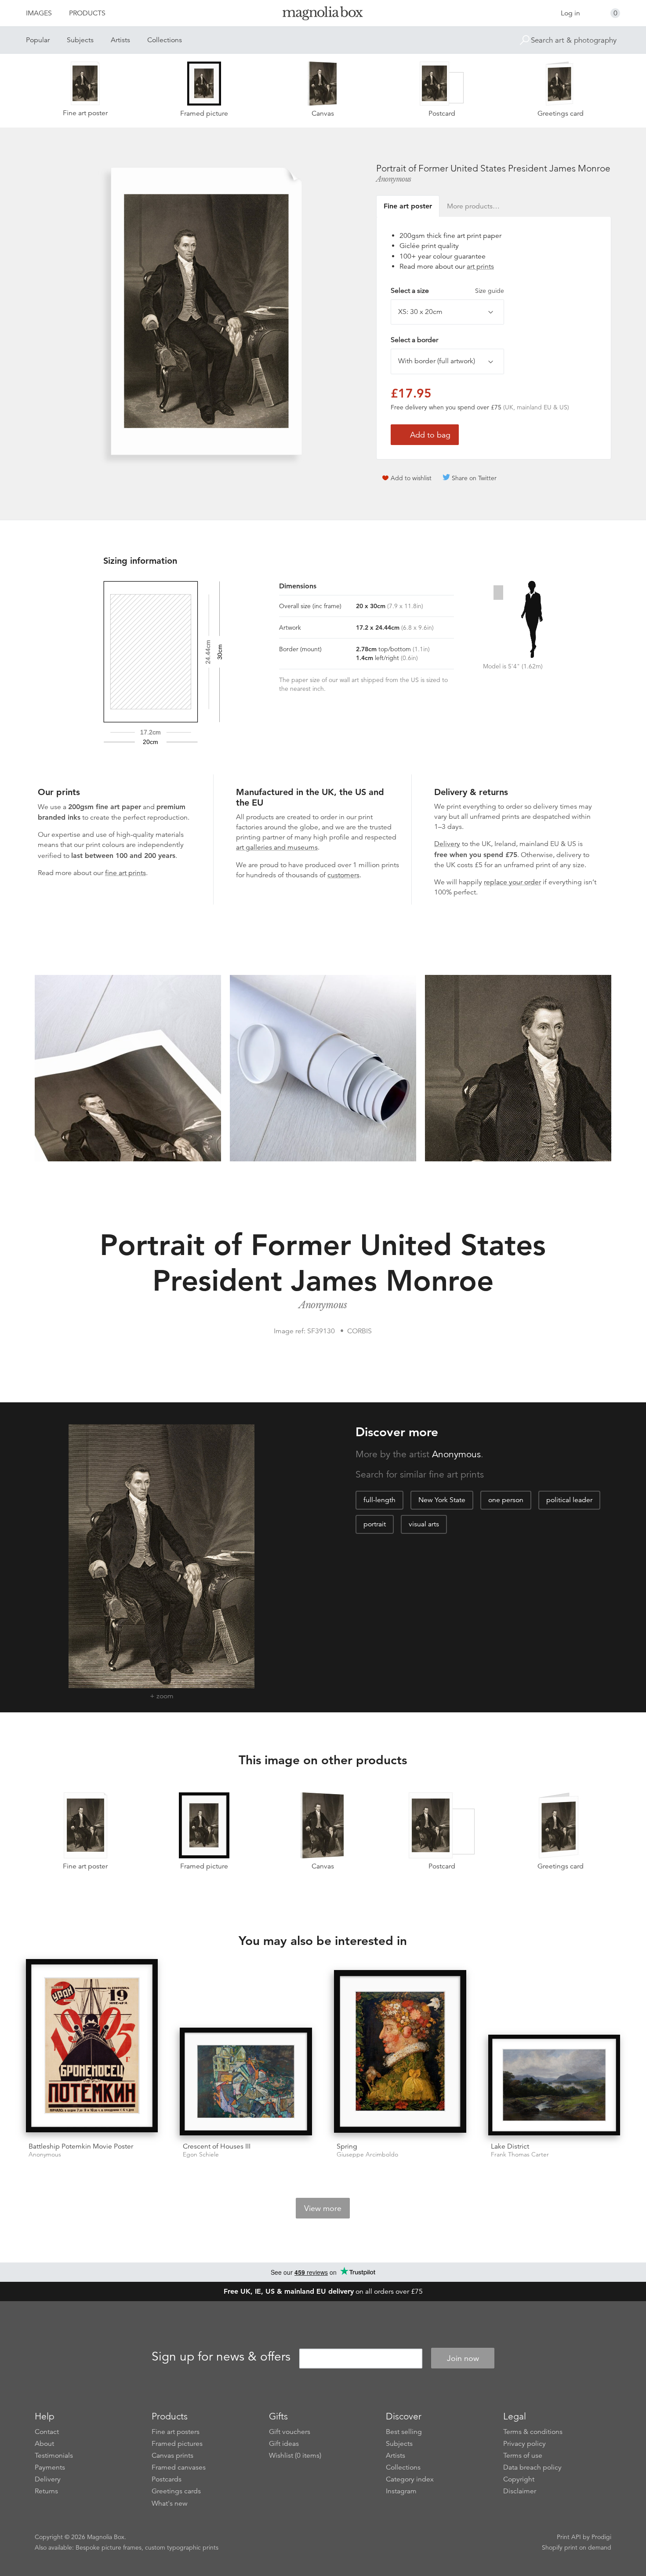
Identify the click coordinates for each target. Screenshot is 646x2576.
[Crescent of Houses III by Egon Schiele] (246, 2082)
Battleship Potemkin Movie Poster (81, 2146)
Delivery (447, 844)
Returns (46, 2491)
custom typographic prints (182, 2547)
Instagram (401, 2491)
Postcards (167, 2479)
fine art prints (125, 873)
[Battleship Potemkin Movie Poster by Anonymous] (92, 2047)
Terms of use (523, 2456)
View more (323, 2208)
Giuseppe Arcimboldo (367, 2155)
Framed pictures (177, 2444)
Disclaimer (520, 2491)
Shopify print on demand (577, 2547)
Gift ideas (284, 2444)
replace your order (512, 882)
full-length (379, 1500)
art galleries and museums (277, 847)
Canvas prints (172, 2456)
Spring (347, 2146)
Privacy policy (524, 2444)
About (44, 2444)
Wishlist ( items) (295, 2456)
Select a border (414, 340)
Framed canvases (179, 2467)
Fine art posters (176, 2432)
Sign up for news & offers (221, 2357)
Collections (165, 40)
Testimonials (54, 2456)
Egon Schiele (201, 2155)
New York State (442, 1500)
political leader (569, 1500)
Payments (50, 2467)
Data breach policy (532, 2467)
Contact (47, 2432)
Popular (38, 40)
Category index (410, 2479)
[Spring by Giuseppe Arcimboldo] (400, 2053)
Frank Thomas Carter (520, 2155)
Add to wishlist (411, 478)
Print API (569, 2537)
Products (87, 13)
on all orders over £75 (323, 2291)
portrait (375, 1524)
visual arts (424, 1524)
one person (506, 1500)
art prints (480, 266)
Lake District (510, 2146)
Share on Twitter (474, 478)
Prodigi (601, 2537)
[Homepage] (323, 15)
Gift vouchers (290, 2432)
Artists (120, 40)
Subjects (80, 40)
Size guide (490, 291)
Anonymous (394, 179)
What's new (170, 2503)
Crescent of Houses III (217, 2146)
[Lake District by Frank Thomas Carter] (554, 2085)
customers (343, 875)
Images (39, 13)
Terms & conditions (533, 2432)
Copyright (519, 2479)
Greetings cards (176, 2491)
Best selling (404, 2432)
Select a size (447, 291)
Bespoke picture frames (109, 2547)
